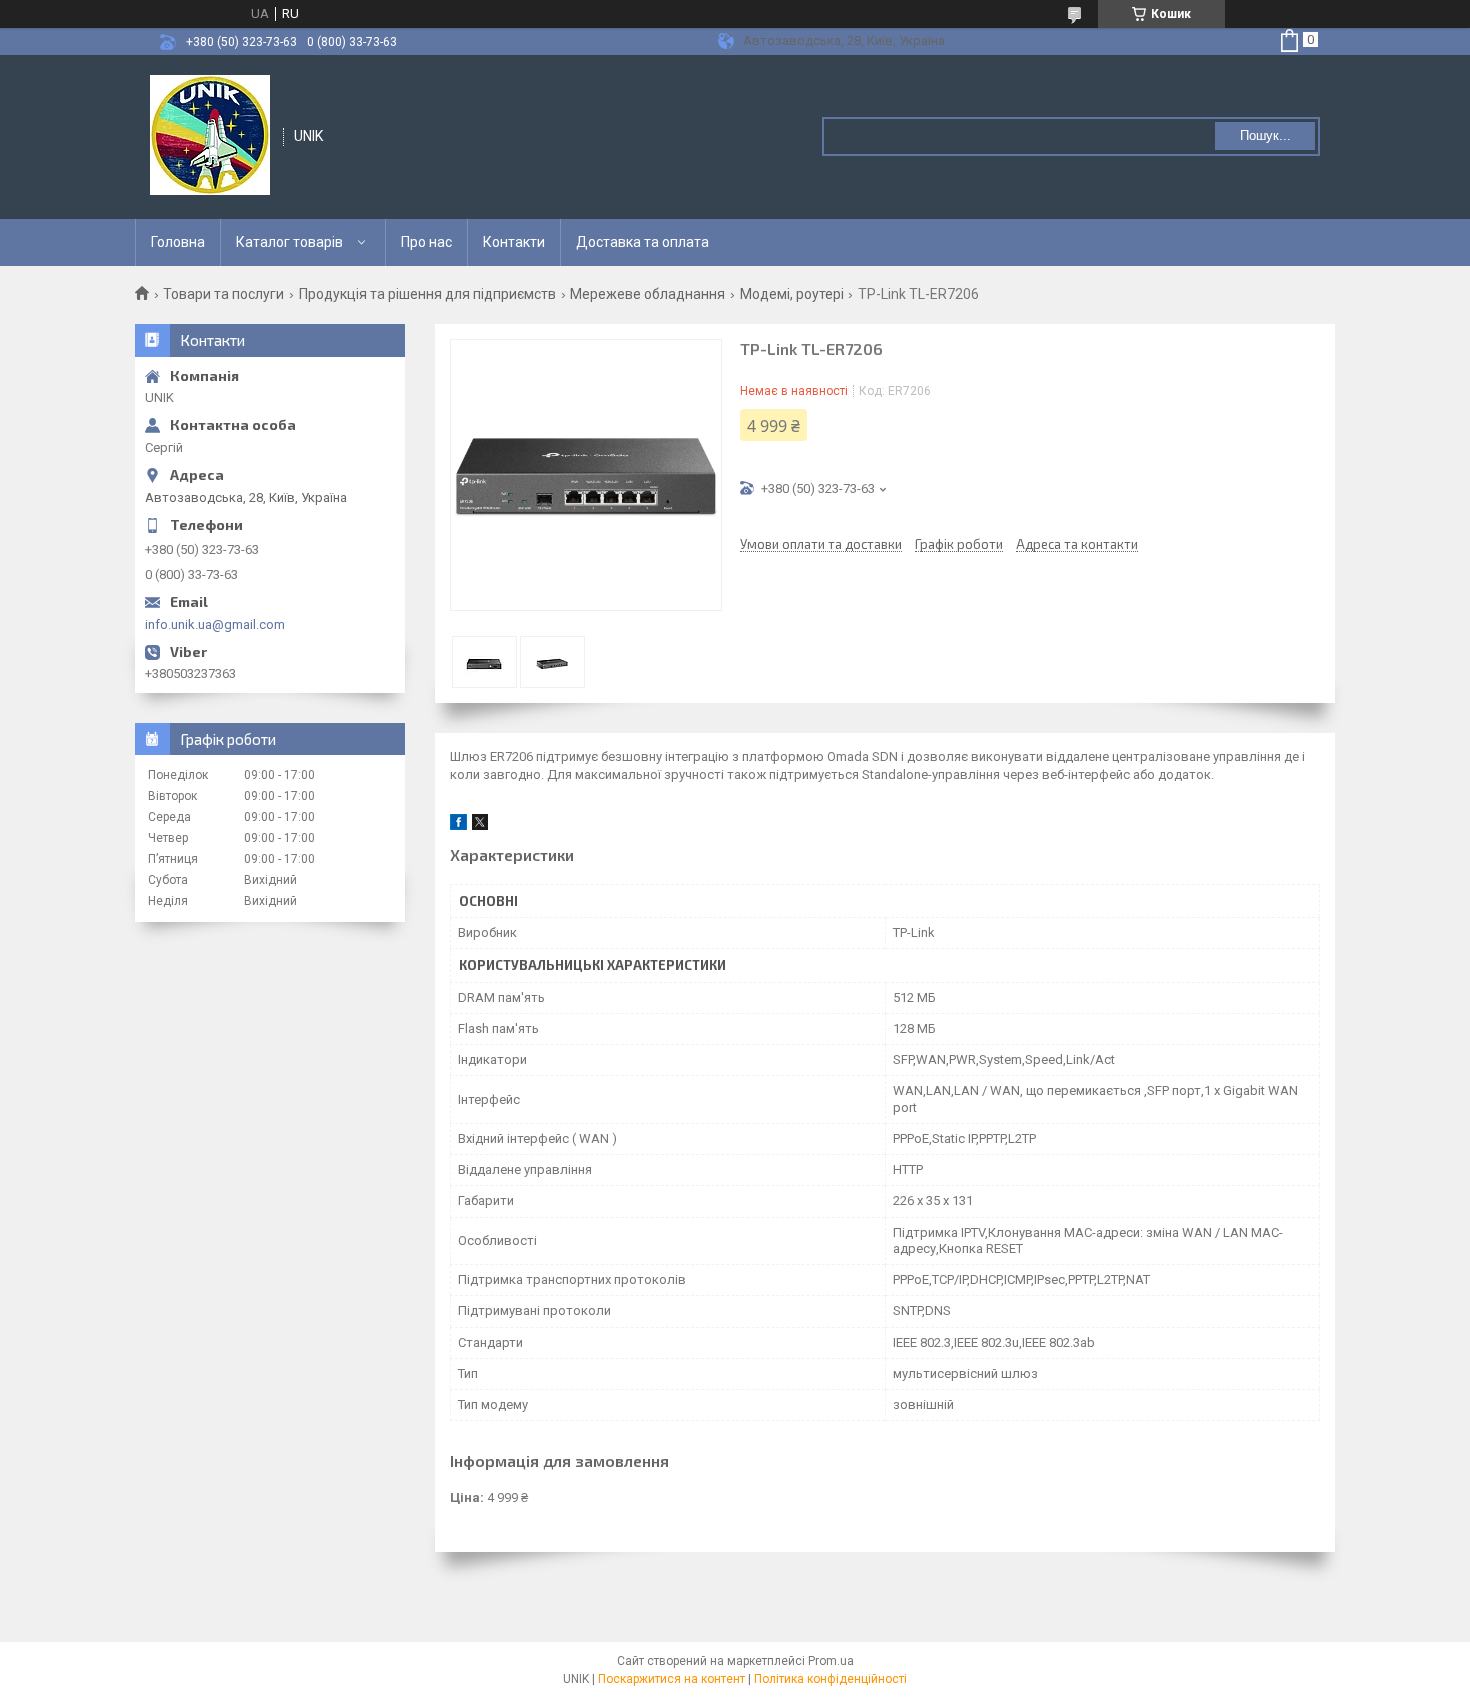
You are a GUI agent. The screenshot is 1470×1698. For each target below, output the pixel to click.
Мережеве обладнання (647, 294)
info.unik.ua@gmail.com (215, 624)
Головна (178, 242)
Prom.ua (831, 1661)
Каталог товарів (289, 242)
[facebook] (458, 825)
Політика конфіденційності (830, 1679)
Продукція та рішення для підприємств (427, 294)
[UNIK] (210, 135)
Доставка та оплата (642, 242)
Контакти (514, 242)
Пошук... (1265, 135)
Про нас (426, 242)
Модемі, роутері (792, 294)
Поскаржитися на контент (671, 1679)
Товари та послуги (223, 294)
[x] (480, 825)
